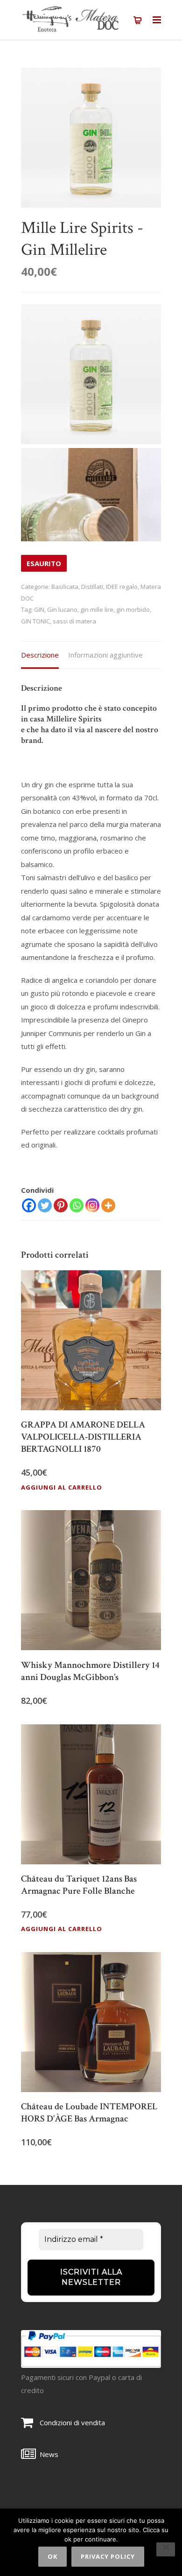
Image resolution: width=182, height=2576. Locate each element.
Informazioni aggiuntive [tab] (105, 655)
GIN (39, 609)
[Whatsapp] (77, 1205)
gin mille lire (97, 609)
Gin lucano (62, 609)
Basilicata (65, 587)
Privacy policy (108, 2556)
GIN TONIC (35, 621)
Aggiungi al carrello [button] (62, 1487)
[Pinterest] (61, 1205)
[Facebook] (29, 1205)
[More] (108, 1205)
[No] (166, 2549)
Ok (52, 2556)
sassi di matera (74, 621)
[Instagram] (92, 1205)
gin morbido (133, 609)
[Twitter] (45, 1205)
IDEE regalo (122, 587)
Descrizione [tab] (40, 655)
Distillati (92, 587)
